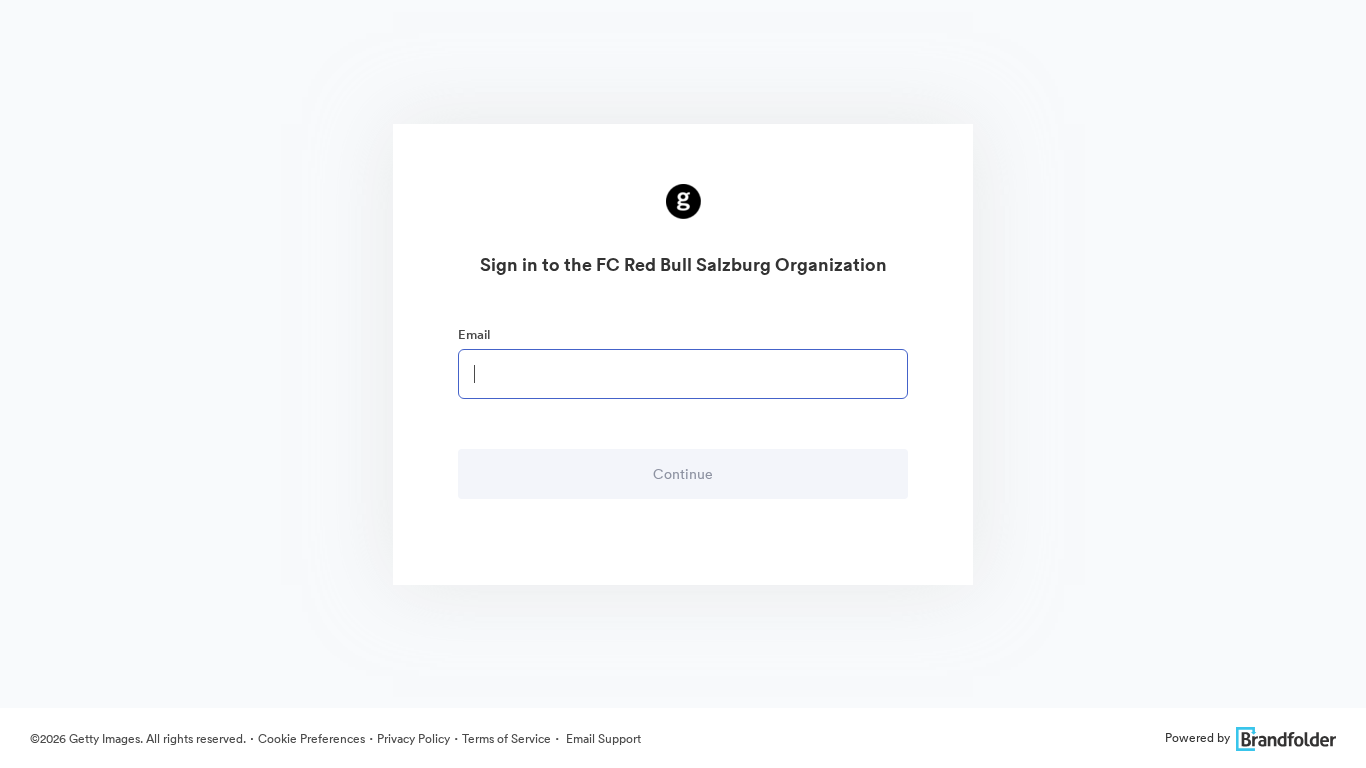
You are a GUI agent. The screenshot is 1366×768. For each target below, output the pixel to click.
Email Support (602, 738)
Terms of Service (506, 738)
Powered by (1197, 737)
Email (474, 334)
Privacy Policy (413, 738)
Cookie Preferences (311, 738)
